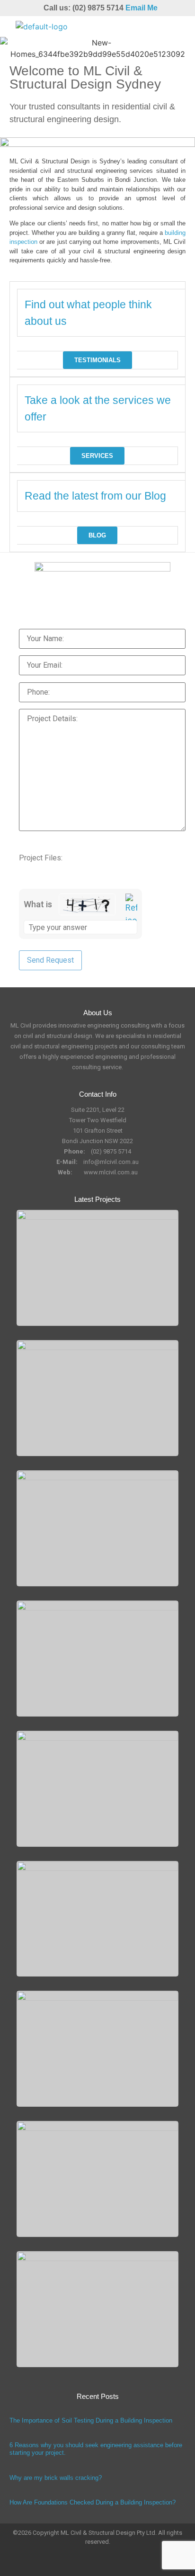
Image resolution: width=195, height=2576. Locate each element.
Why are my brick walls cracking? (56, 2478)
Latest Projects (97, 1199)
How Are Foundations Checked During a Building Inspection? (93, 2502)
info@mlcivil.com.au (111, 1162)
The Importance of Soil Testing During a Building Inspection (91, 2420)
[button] (178, 27)
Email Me (142, 8)
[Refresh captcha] (131, 910)
